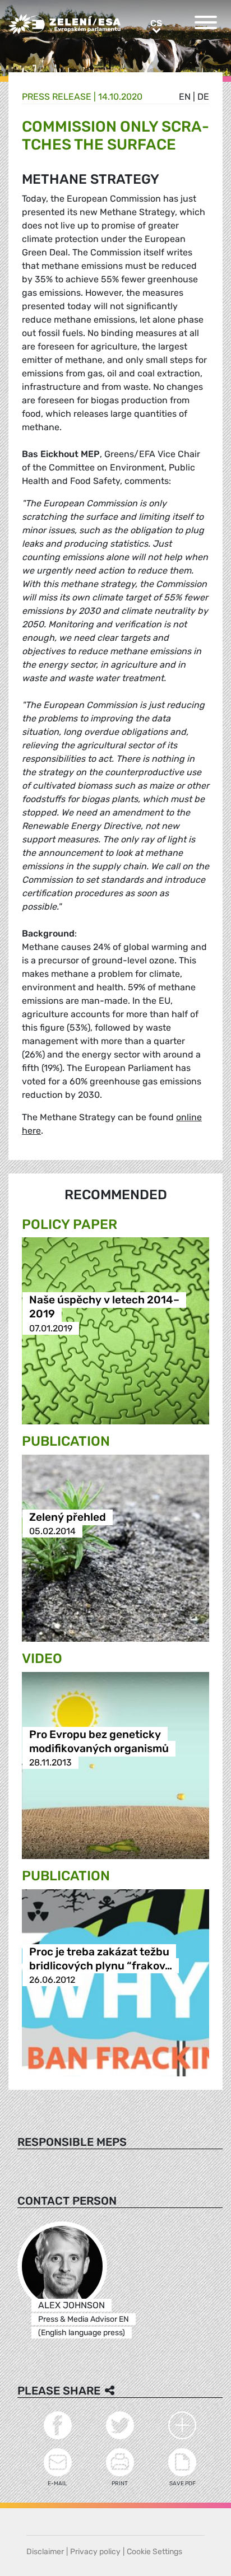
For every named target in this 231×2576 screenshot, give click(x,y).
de (203, 97)
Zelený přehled (68, 1517)
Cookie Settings (154, 2552)
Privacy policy (95, 2552)
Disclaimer (45, 2552)
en (185, 97)
